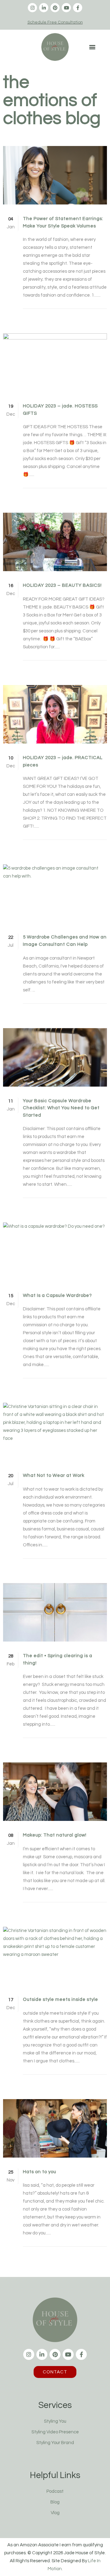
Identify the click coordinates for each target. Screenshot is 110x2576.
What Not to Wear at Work (54, 1475)
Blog (55, 2502)
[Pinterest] (55, 8)
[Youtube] (66, 8)
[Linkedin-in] (44, 8)
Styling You (55, 2421)
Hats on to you (40, 2172)
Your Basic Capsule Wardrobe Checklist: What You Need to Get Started (61, 1108)
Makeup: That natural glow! (55, 1835)
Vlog (55, 2513)
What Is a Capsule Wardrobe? (57, 1295)
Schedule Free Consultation (55, 22)
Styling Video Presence (55, 2432)
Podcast (55, 2491)
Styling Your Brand (55, 2443)
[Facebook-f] (78, 8)
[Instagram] (32, 8)
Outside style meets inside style (61, 1999)
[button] (92, 47)
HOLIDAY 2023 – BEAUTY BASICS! (62, 585)
